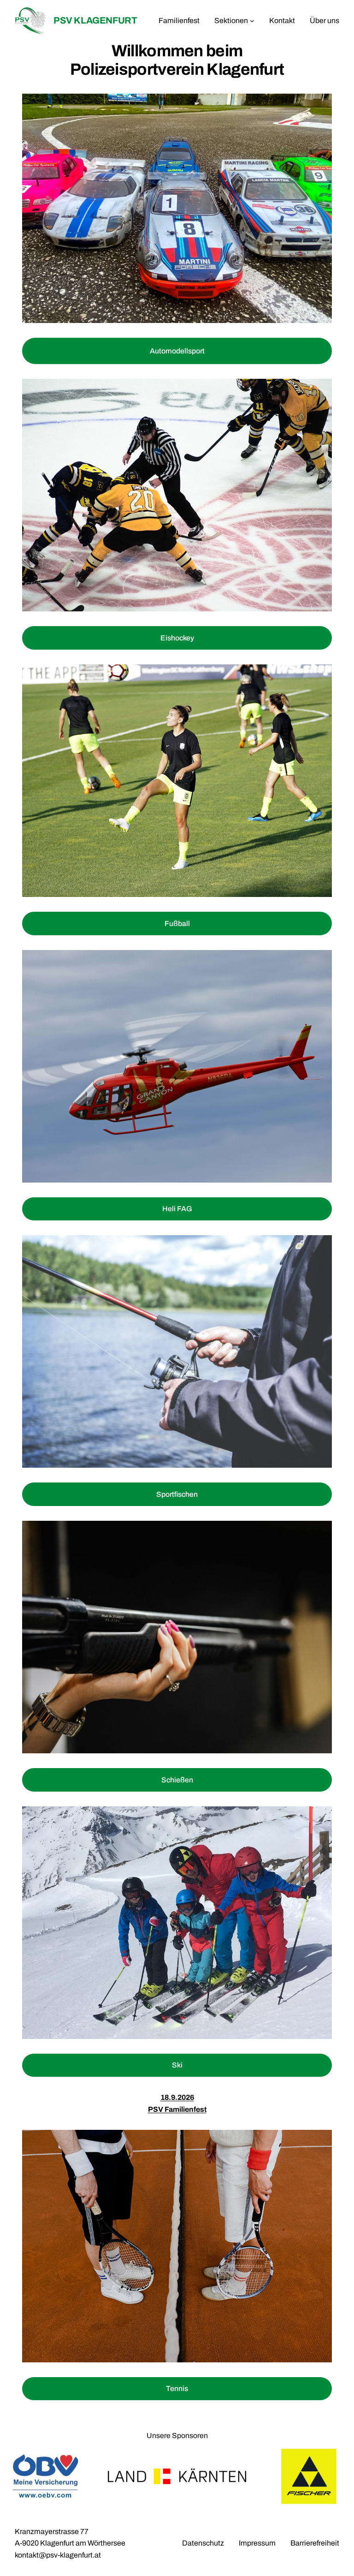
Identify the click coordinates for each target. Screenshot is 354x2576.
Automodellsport (177, 351)
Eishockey (177, 638)
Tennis (177, 2388)
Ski (177, 2065)
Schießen (177, 1780)
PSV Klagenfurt (95, 20)
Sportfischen (177, 1494)
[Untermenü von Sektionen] (252, 21)
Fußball (177, 923)
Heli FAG (177, 1209)
